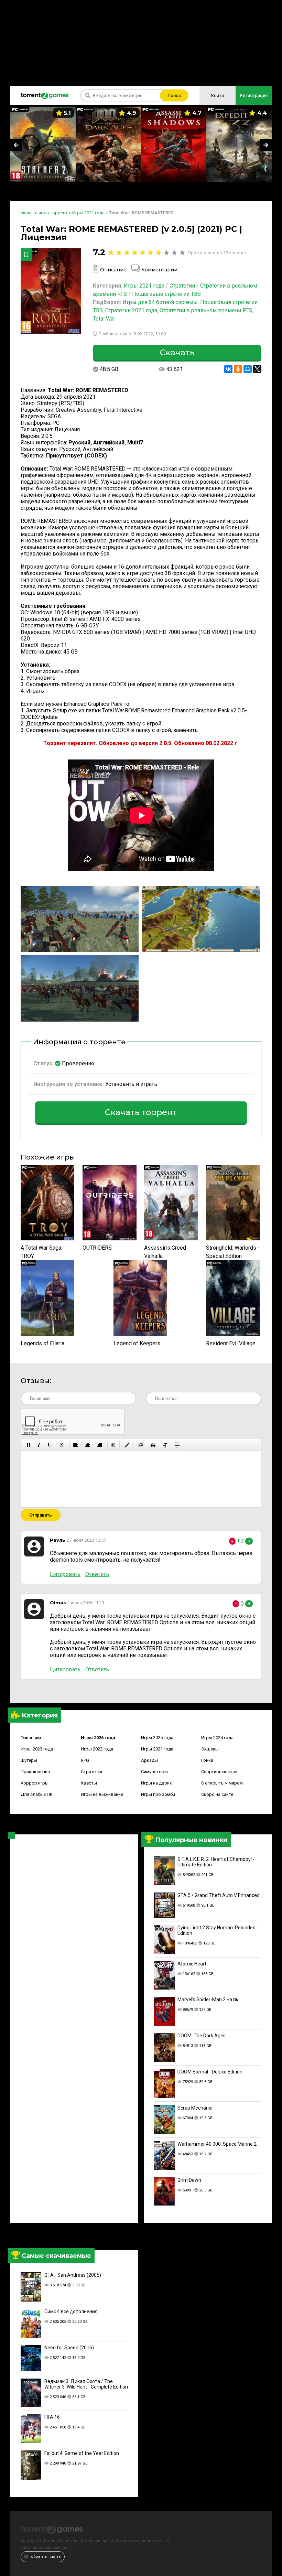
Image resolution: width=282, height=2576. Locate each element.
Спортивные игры (220, 1772)
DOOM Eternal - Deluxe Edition (210, 2072)
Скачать (177, 352)
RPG (85, 1760)
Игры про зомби (158, 1794)
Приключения (35, 1772)
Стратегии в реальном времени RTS (206, 310)
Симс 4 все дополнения (71, 2311)
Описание (113, 270)
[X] (257, 369)
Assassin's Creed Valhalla (165, 1252)
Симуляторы (154, 1772)
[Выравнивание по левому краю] (76, 1445)
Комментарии (159, 270)
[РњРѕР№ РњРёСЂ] (248, 369)
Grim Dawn (189, 2180)
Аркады (149, 1760)
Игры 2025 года (157, 1738)
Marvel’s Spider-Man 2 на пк (208, 2000)
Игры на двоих (156, 1783)
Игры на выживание (102, 1794)
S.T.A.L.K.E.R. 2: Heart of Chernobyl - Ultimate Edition (216, 1862)
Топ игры (31, 1738)
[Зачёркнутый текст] (62, 1445)
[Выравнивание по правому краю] (100, 1445)
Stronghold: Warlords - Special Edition (233, 1252)
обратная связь (45, 2557)
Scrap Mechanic (195, 2108)
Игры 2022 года (97, 1749)
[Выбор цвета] (127, 1445)
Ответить (97, 1574)
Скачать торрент (141, 1112)
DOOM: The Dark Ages (202, 2036)
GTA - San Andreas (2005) (73, 2275)
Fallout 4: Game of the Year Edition (82, 2453)
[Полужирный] (28, 1445)
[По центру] (88, 1445)
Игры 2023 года (37, 1749)
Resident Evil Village (231, 1343)
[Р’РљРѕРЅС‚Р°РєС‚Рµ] (228, 369)
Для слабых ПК (37, 1794)
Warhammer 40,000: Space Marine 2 (217, 2144)
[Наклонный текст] (39, 1445)
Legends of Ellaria (42, 1343)
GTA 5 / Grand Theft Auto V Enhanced (219, 1895)
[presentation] (16, 145)
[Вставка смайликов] (113, 1445)
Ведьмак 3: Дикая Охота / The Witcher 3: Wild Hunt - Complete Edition (86, 2384)
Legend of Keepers (137, 1343)
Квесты (89, 1783)
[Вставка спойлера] (177, 1445)
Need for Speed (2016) (69, 2348)
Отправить (41, 1515)
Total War (104, 319)
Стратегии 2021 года (131, 310)
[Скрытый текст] (141, 1445)
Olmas (58, 1603)
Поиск (174, 95)
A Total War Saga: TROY (41, 1252)
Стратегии (91, 1772)
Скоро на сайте (217, 1794)
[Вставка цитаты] (153, 1445)
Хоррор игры (35, 1783)
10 (182, 253)
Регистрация (254, 95)
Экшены (210, 1749)
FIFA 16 (52, 2417)
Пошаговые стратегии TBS (166, 294)
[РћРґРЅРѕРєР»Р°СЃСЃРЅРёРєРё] (238, 369)
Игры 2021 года (157, 1749)
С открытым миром (222, 1783)
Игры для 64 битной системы (160, 302)
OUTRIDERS (97, 1248)
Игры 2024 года (217, 1738)
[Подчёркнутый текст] (50, 1445)
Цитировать (65, 1574)
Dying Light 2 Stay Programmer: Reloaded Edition (216, 1930)
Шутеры (29, 1760)
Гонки (207, 1760)
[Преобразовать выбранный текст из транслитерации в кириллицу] (165, 1445)
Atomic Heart (192, 1964)
